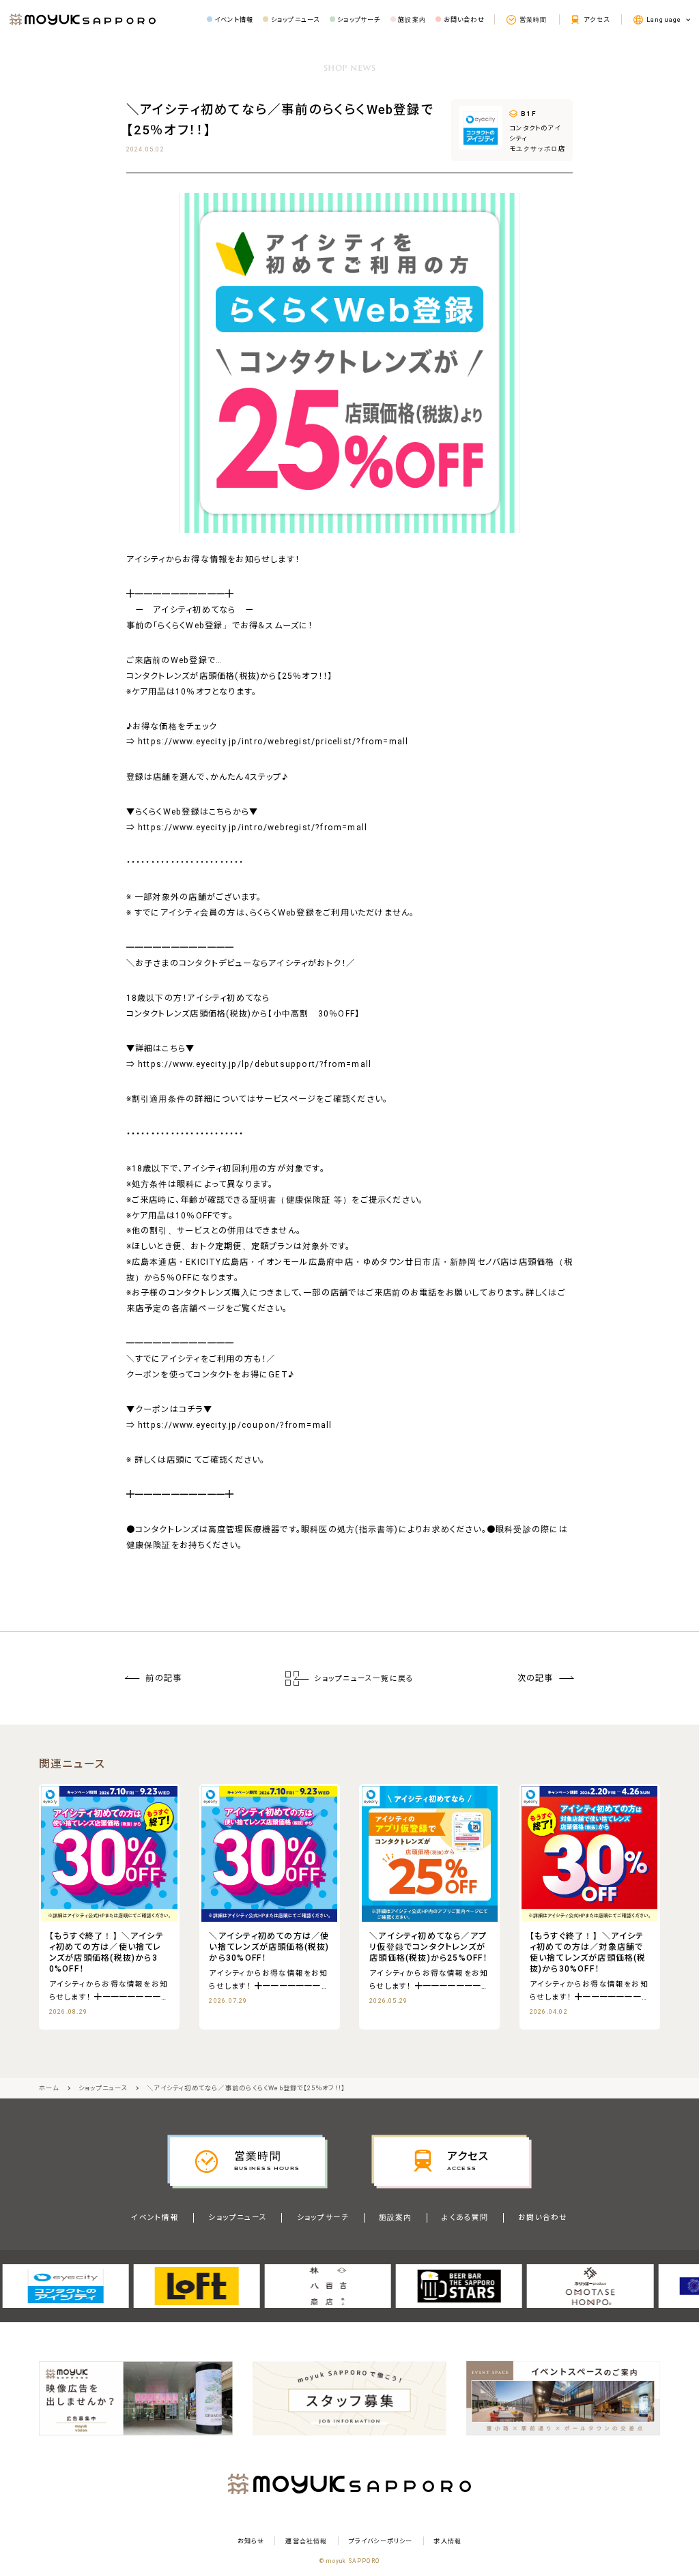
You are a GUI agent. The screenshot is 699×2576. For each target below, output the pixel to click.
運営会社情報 (306, 2541)
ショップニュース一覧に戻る (364, 1679)
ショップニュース (238, 2218)
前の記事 (163, 1678)
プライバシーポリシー (381, 2541)
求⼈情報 (447, 2541)
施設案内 (396, 2218)
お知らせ (251, 2541)
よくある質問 (465, 2218)
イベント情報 (155, 2218)
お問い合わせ (543, 2218)
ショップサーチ (323, 2218)
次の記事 (536, 1678)
